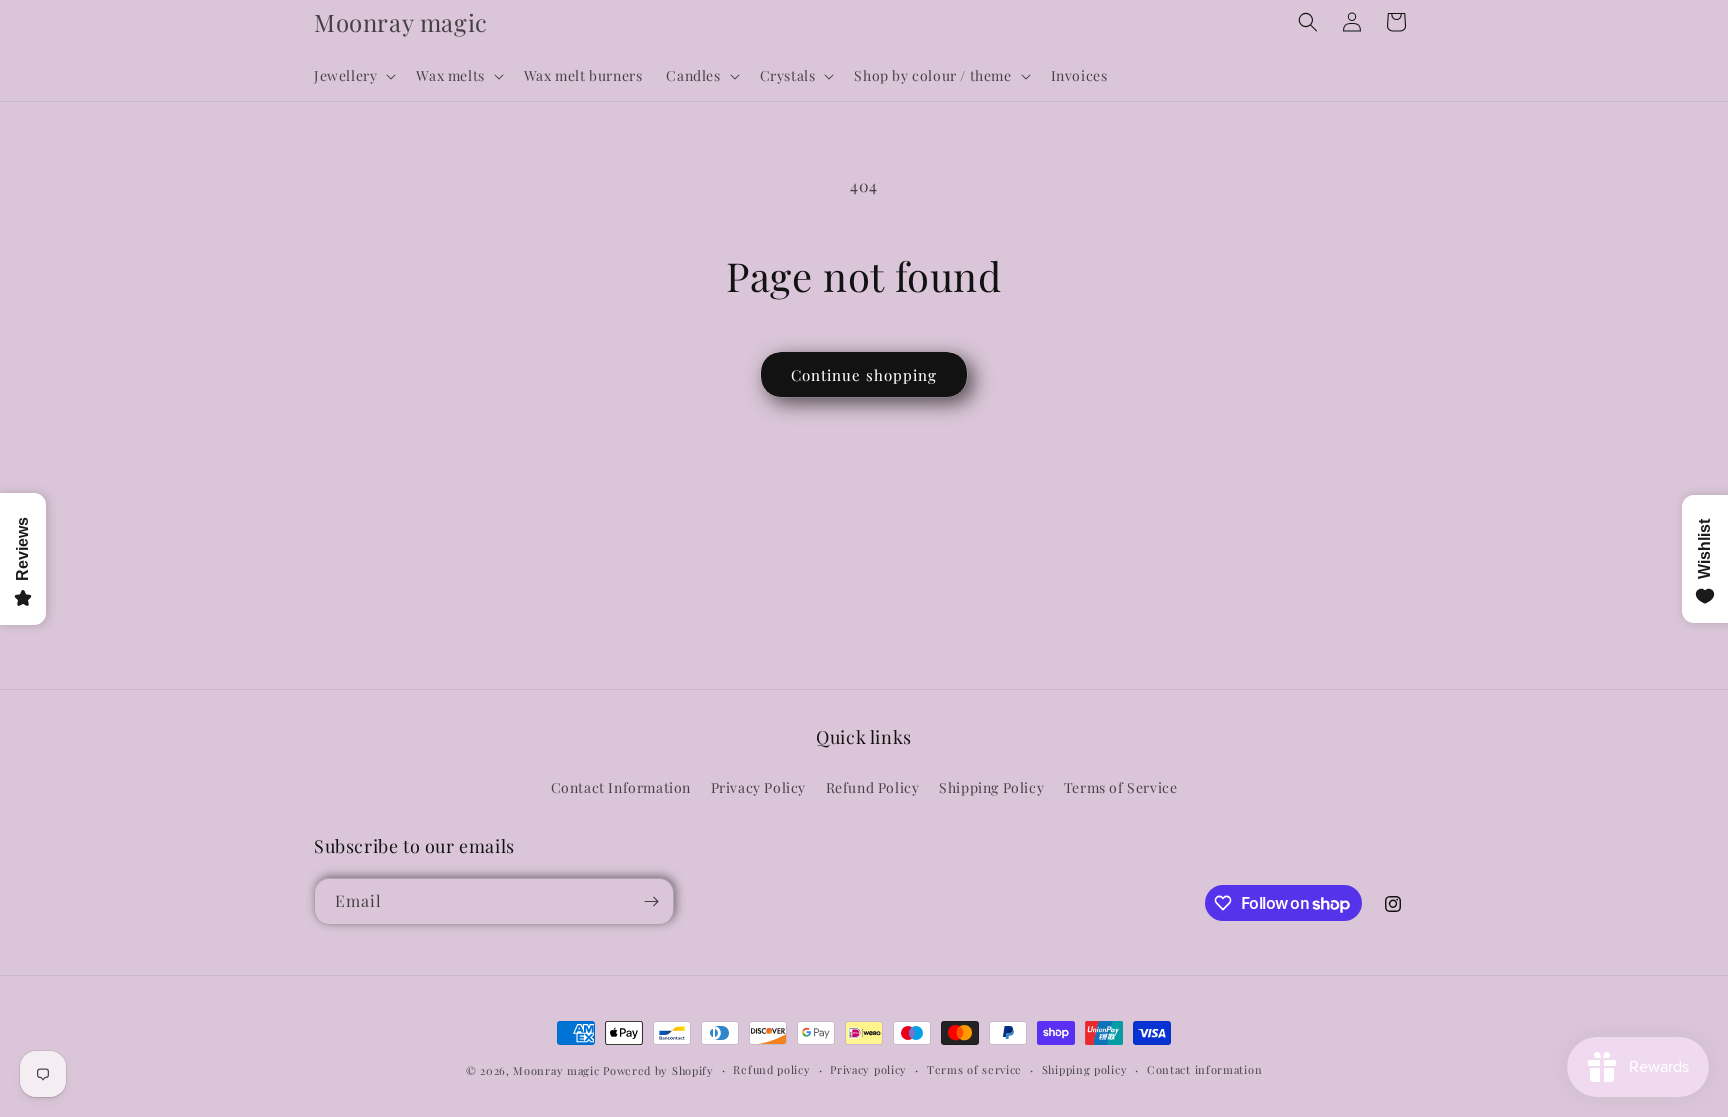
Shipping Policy (991, 787)
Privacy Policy (758, 787)
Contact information (1204, 1069)
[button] (353, 76)
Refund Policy (873, 787)
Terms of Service (1121, 787)
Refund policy (771, 1069)
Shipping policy (1085, 1069)
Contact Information (621, 787)
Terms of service (974, 1069)
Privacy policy (868, 1069)
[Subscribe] (651, 901)
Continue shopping (864, 375)
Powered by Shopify (658, 1070)
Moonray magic (556, 1070)
